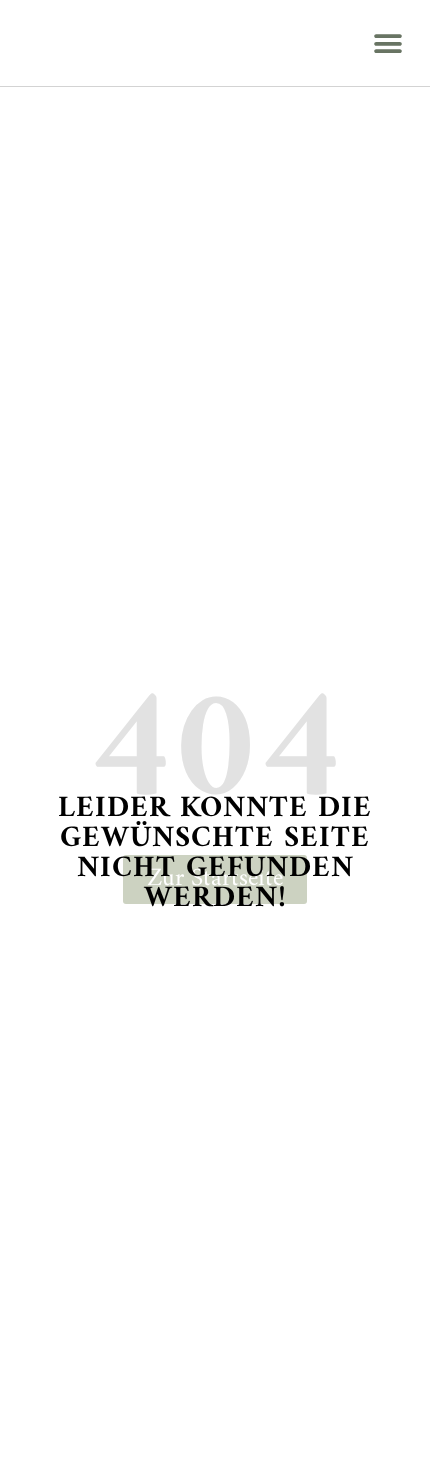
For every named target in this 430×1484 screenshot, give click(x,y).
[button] (387, 43)
